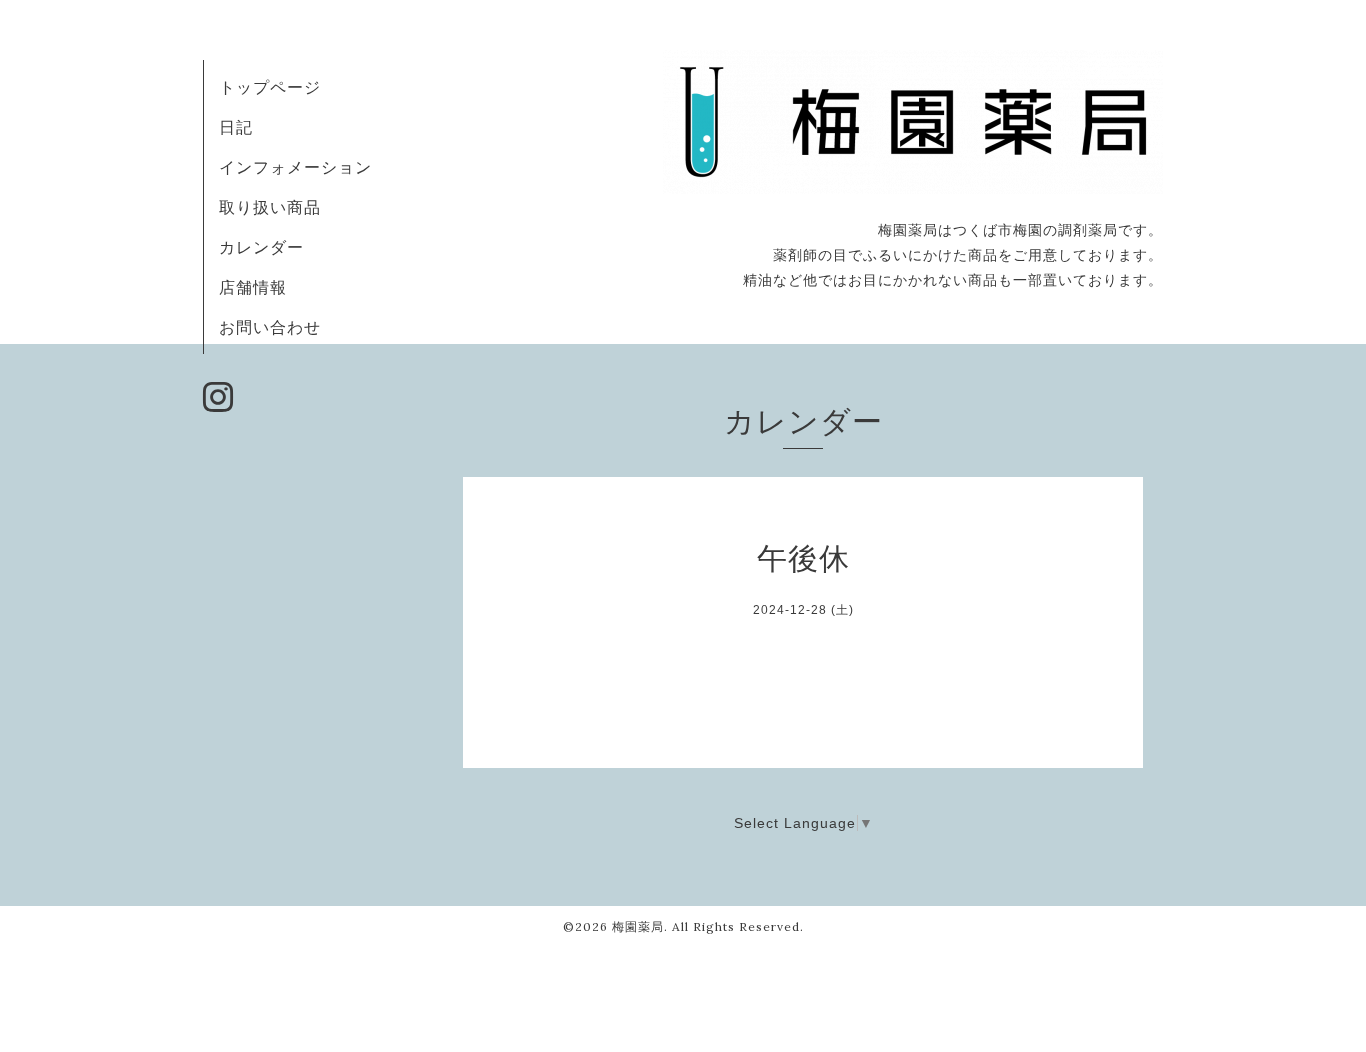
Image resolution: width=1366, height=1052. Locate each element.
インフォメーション (295, 167)
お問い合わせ (270, 327)
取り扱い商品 (270, 207)
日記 (236, 127)
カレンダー (261, 247)
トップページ (270, 87)
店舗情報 (253, 287)
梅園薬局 (638, 926)
